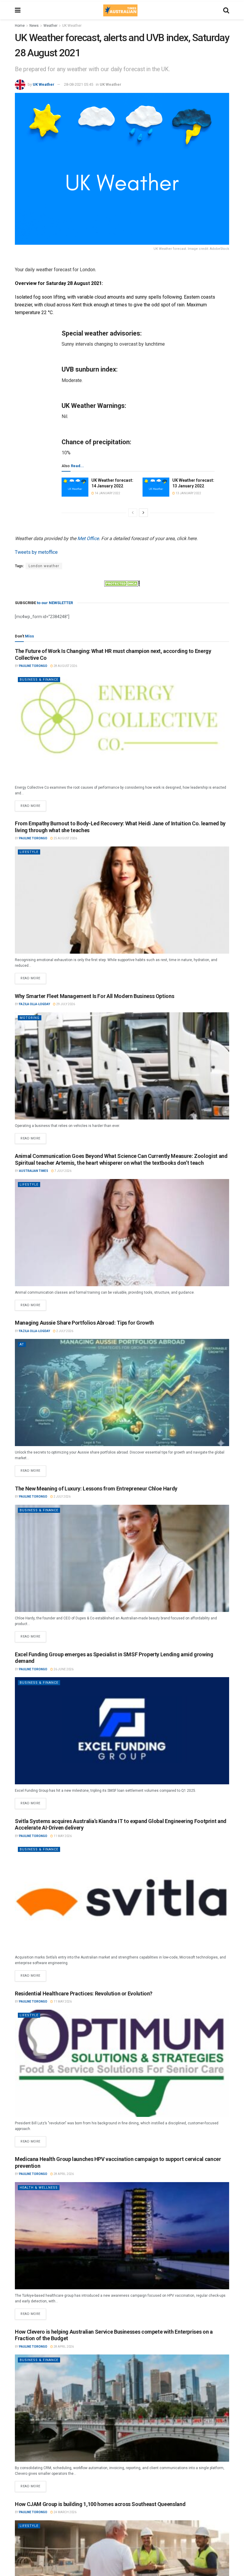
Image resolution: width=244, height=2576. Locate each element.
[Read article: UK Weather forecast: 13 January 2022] (156, 487)
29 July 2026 (65, 1004)
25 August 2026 (65, 838)
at (22, 1344)
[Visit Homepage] (120, 10)
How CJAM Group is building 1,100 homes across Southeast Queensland (100, 2504)
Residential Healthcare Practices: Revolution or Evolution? (84, 1993)
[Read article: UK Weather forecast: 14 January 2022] (75, 487)
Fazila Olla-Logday (35, 1004)
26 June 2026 (63, 1669)
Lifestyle (29, 852)
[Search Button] (226, 10)
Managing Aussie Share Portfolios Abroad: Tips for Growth (84, 1323)
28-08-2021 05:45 (79, 84)
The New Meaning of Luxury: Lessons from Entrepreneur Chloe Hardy (96, 1489)
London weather (44, 566)
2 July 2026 (64, 1331)
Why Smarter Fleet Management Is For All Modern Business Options (94, 996)
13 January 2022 (188, 493)
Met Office (88, 538)
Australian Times (34, 1171)
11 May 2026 (62, 1836)
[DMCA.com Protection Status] (122, 583)
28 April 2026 (63, 2174)
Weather (50, 26)
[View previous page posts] (133, 513)
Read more (33, 804)
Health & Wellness (39, 2188)
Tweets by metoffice (36, 552)
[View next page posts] (143, 513)
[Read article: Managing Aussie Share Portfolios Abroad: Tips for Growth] (122, 1393)
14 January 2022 (107, 493)
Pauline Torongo (33, 666)
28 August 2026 (65, 666)
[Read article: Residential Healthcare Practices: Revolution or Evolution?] (122, 2063)
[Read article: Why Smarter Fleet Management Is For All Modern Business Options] (122, 1066)
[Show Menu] (18, 10)
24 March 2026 (65, 2512)
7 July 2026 (63, 1171)
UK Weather (72, 26)
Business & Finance (39, 680)
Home (20, 26)
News (34, 26)
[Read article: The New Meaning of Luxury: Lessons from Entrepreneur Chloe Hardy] (122, 1558)
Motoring (30, 1018)
